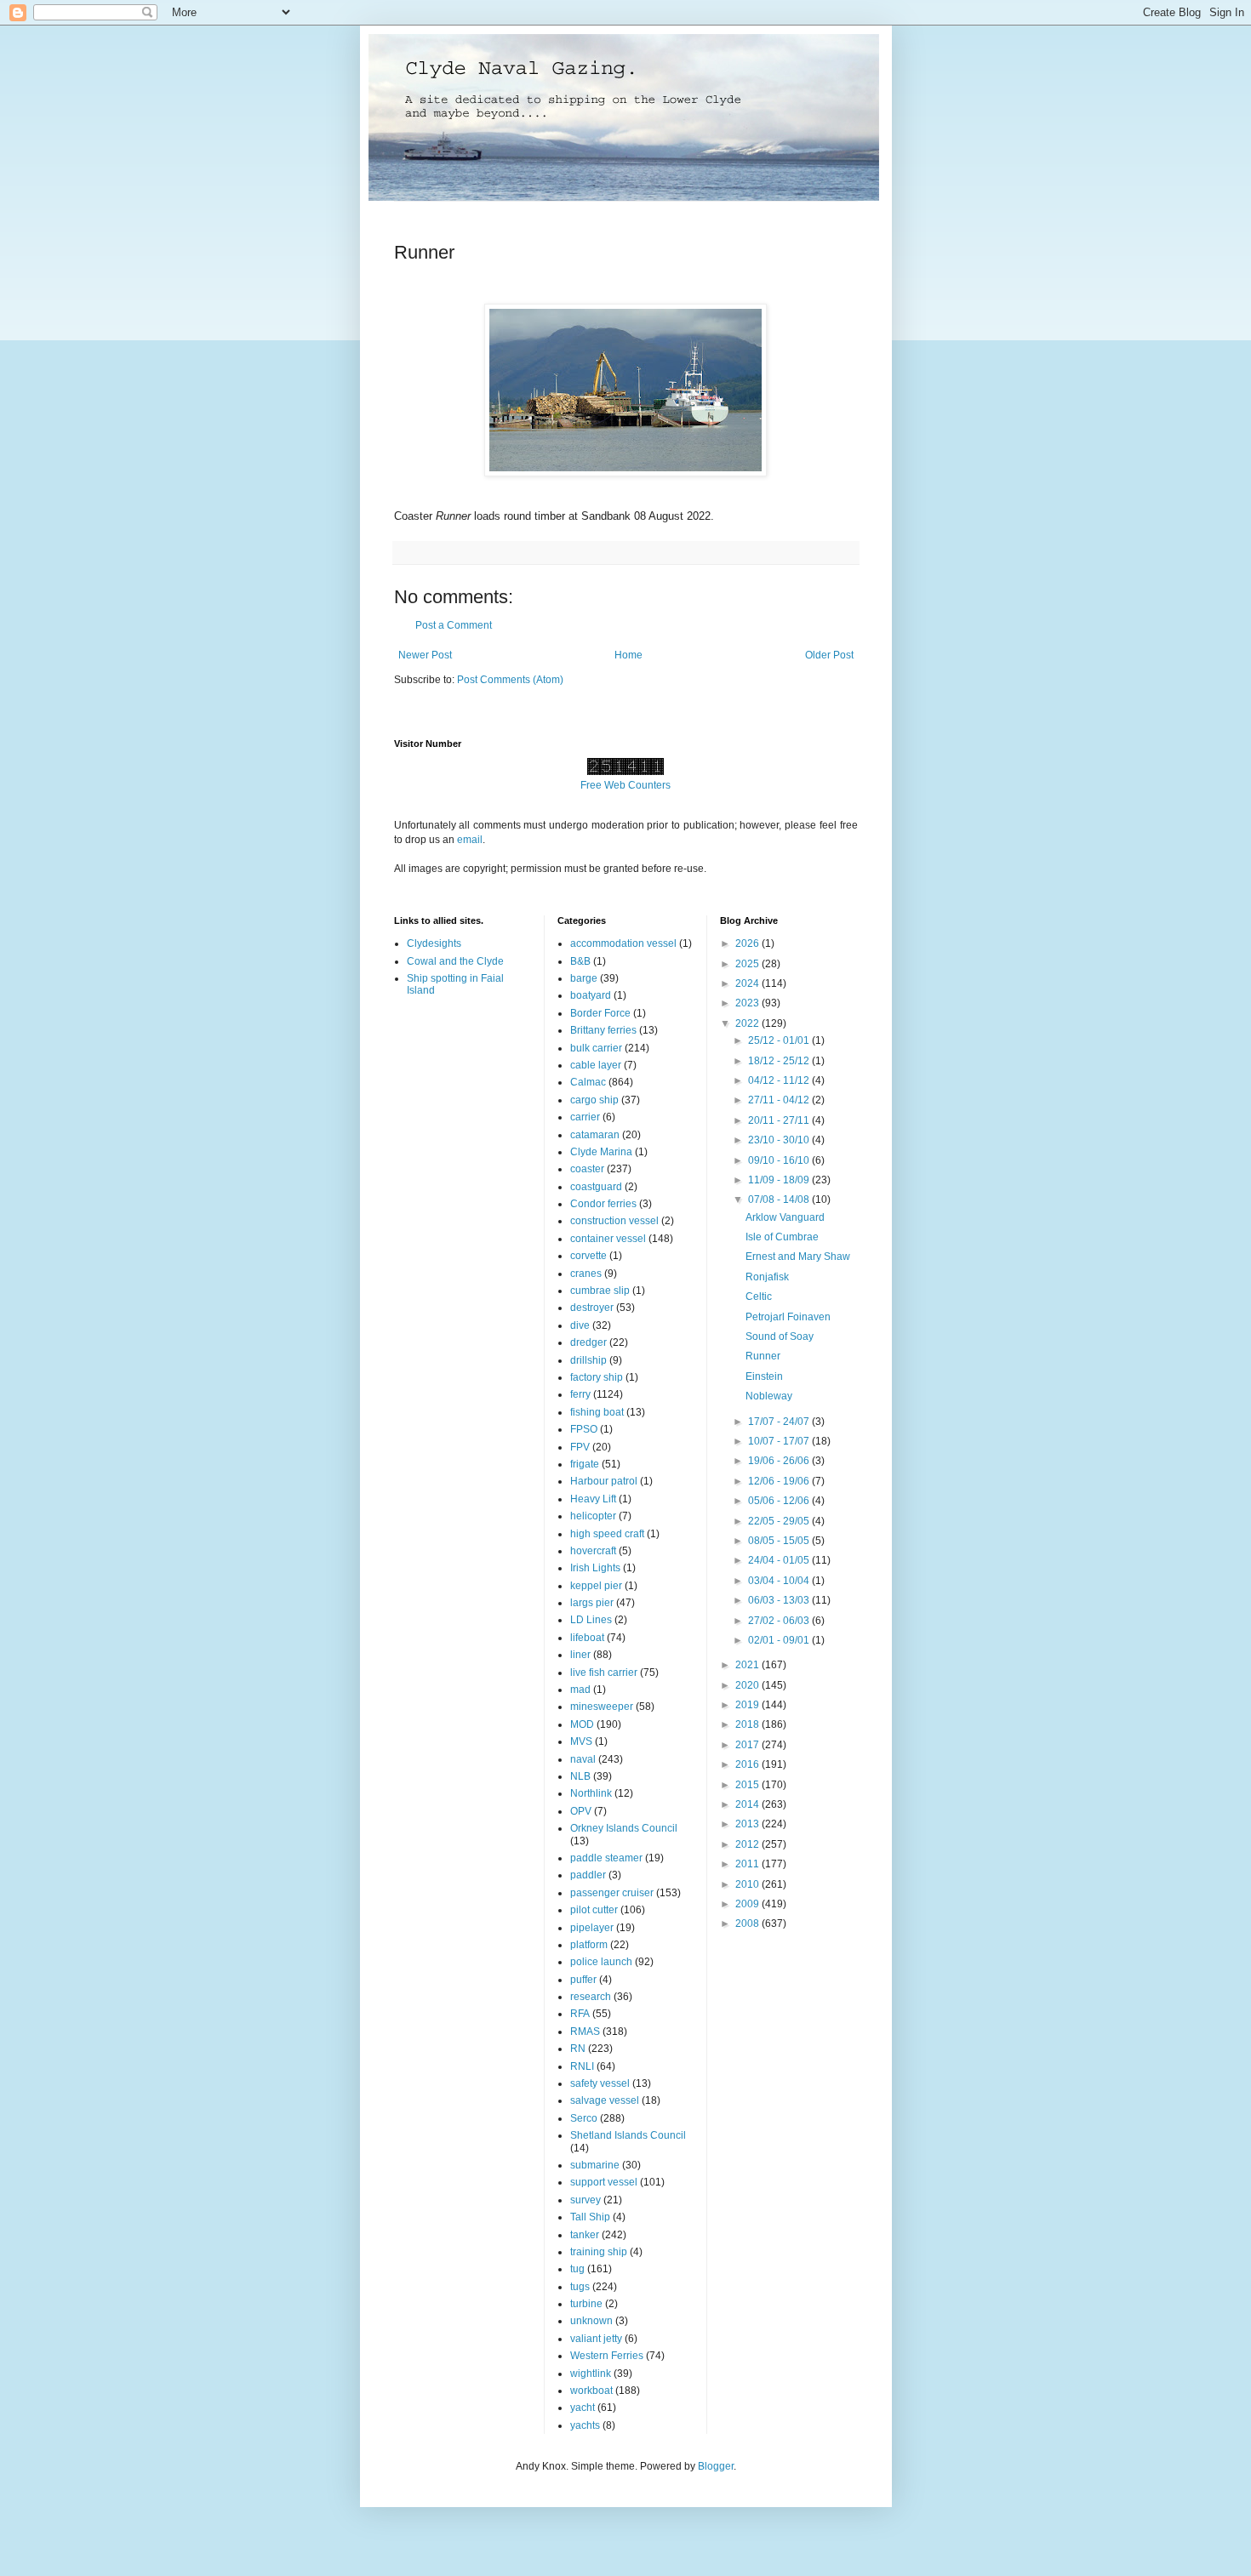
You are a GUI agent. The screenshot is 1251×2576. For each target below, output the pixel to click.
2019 (748, 1705)
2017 (748, 1745)
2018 (748, 1724)
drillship (588, 1360)
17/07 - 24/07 (780, 1422)
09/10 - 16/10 (780, 1160)
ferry (580, 1394)
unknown (591, 2321)
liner (580, 1655)
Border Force (600, 1013)
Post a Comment (454, 625)
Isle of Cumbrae (782, 1237)
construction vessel (614, 1221)
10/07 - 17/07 (780, 1441)
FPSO (584, 1429)
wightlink (591, 2374)
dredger (588, 1342)
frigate (585, 1464)
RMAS (585, 2032)
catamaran (595, 1135)
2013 (748, 1824)
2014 (748, 1804)
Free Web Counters (625, 785)
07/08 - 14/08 (780, 1200)
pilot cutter (594, 1910)
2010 (748, 1884)
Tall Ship (590, 2217)
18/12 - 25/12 (780, 1061)
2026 (748, 943)
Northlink (591, 1793)
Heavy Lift (593, 1499)
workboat (591, 2391)
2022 (748, 1023)
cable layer (596, 1065)
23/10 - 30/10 (780, 1140)
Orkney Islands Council (624, 1828)
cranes (586, 1274)
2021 (748, 1665)
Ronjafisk (767, 1277)
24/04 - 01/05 (780, 1560)
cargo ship (594, 1100)
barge (584, 978)
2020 (748, 1685)
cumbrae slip (600, 1291)
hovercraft (593, 1551)
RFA (580, 2014)
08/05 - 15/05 (780, 1541)
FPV (580, 1447)
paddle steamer (606, 1858)
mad (580, 1690)
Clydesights (434, 943)
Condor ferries (603, 1204)
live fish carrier (604, 1673)
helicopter (593, 1516)
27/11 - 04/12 (780, 1100)
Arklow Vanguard (785, 1217)
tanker (585, 2235)
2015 (748, 1785)
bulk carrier (596, 1048)
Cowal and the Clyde (455, 961)
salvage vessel (605, 2100)
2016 (748, 1764)
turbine (586, 2304)
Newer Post (425, 655)
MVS (581, 1741)
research (591, 1997)
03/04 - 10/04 (780, 1581)
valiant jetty (596, 2339)
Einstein (764, 1376)
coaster (587, 1169)
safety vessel (600, 2083)
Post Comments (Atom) (510, 680)
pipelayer (592, 1928)
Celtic (759, 1297)
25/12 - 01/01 (780, 1040)
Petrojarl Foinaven (788, 1317)
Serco (584, 2118)
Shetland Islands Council (628, 2135)
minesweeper (602, 1707)
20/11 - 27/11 (780, 1120)
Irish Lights (595, 1568)
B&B (580, 961)
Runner (763, 1356)
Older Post (829, 655)
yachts (585, 2425)
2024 (748, 983)
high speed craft (607, 1534)
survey (586, 2200)
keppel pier (596, 1586)
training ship (599, 2252)
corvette (588, 1256)
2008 (748, 1923)
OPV (581, 1811)
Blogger (716, 2466)
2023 (748, 1003)
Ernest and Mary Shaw (798, 1257)
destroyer (592, 1308)
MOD (582, 1724)
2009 (748, 1904)
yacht (583, 2408)
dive (580, 1325)
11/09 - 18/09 (780, 1180)
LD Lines (591, 1620)
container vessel (608, 1239)
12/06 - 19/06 (780, 1481)
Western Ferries (607, 2356)
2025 (748, 964)
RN (578, 2049)
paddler (588, 1875)
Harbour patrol (604, 1481)
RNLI (582, 2066)
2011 (748, 1864)
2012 (748, 1844)
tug (577, 2269)
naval (583, 1759)
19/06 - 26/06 (780, 1461)
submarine (595, 2165)
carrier (585, 1117)
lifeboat (587, 1638)
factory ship (597, 1377)
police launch (601, 1962)
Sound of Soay (780, 1336)
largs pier (592, 1603)
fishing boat (597, 1412)
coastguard (596, 1187)
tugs (580, 2287)
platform (589, 1945)
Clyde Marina (601, 1152)
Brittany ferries (603, 1030)
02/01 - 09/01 (780, 1640)
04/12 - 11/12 (780, 1080)
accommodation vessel (623, 943)
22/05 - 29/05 (780, 1521)
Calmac (588, 1082)
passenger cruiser (612, 1893)
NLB (580, 1776)
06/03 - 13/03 (780, 1600)
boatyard (591, 995)
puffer (583, 1980)
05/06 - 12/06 (780, 1501)
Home (628, 655)
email (470, 840)
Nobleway (769, 1396)
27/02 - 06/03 (780, 1621)
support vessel (604, 2182)
